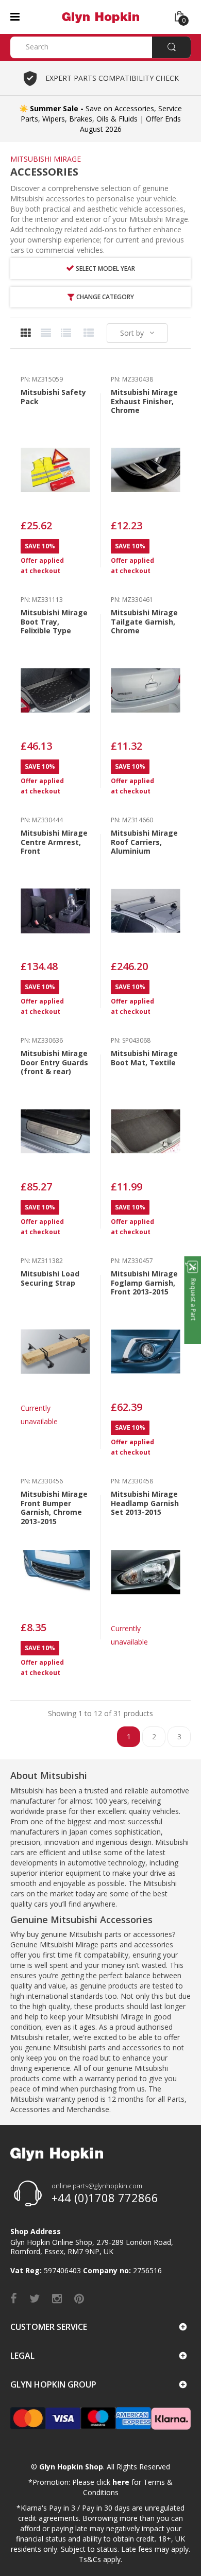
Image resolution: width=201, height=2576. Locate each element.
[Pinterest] (79, 2298)
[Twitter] (35, 2298)
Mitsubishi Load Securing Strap (50, 1278)
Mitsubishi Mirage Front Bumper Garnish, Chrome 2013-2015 (54, 1508)
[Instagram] (57, 2298)
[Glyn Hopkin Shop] (100, 16)
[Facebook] (14, 2298)
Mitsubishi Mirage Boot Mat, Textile (144, 1058)
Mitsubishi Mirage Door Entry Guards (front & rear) (54, 1062)
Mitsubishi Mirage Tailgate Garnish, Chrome (144, 621)
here (121, 2482)
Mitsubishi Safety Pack (53, 397)
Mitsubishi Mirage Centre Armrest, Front (54, 842)
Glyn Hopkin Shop (71, 2467)
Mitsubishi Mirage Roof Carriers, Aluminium (144, 842)
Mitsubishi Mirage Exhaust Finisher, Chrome (144, 401)
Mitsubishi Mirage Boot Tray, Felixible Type (54, 621)
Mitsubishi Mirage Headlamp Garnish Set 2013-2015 (145, 1503)
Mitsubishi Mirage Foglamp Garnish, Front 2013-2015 (144, 1283)
